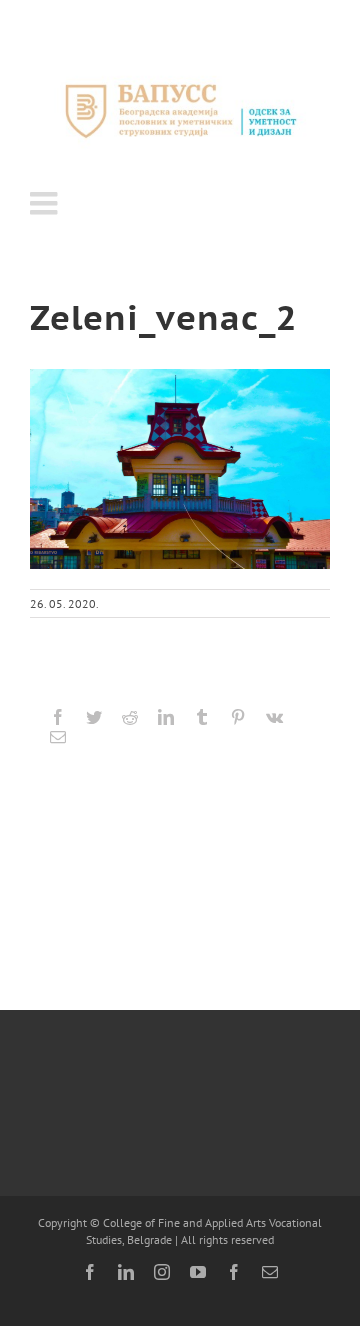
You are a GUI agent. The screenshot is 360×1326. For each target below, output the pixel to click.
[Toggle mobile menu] (46, 203)
